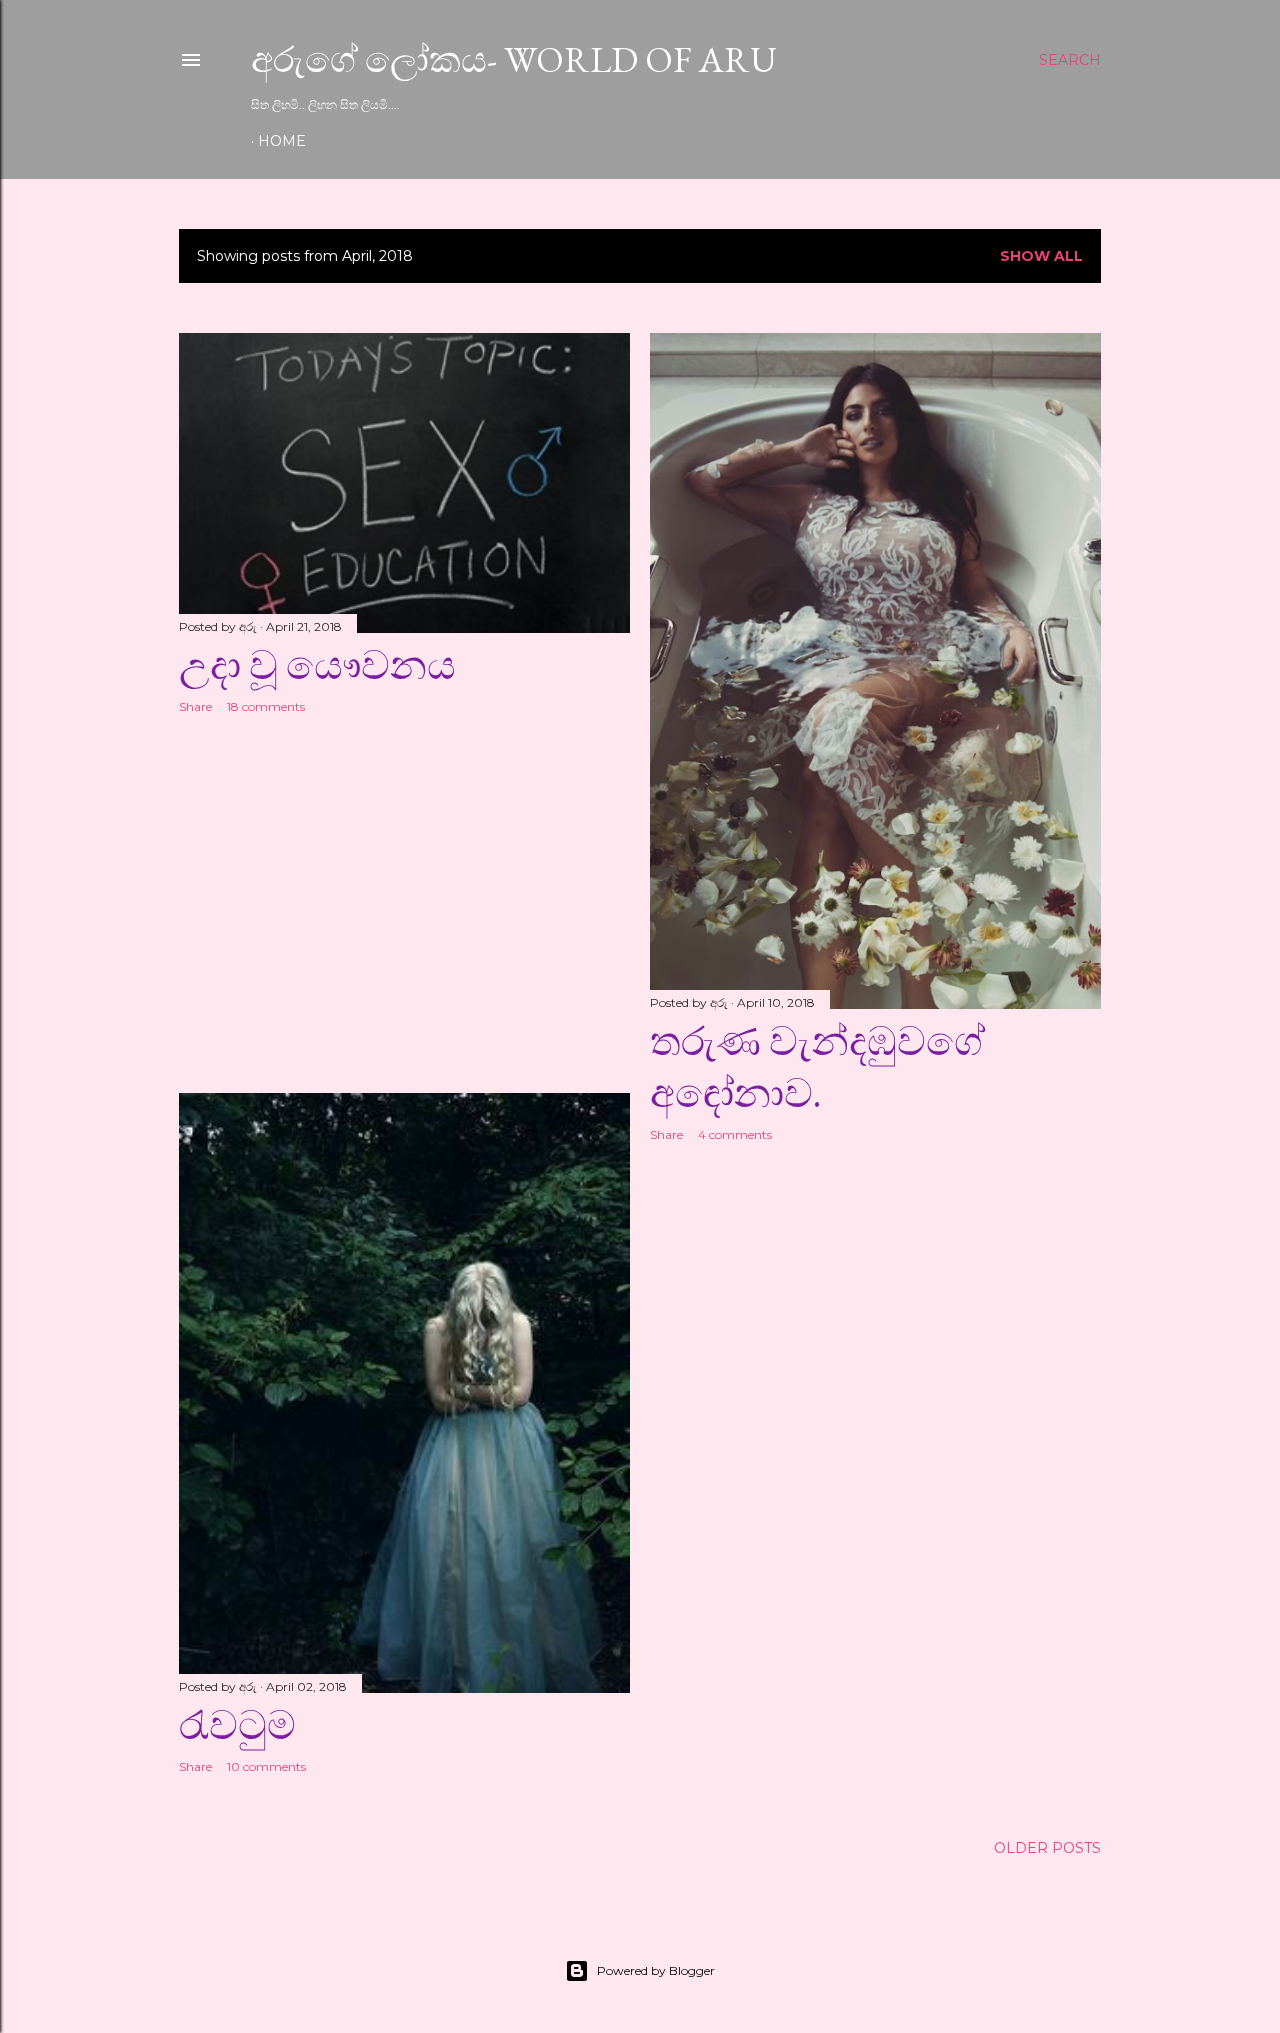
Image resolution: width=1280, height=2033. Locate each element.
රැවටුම (237, 1725)
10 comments (266, 1766)
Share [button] (195, 706)
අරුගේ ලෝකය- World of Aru (514, 59)
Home (282, 141)
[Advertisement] (404, 904)
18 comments (266, 706)
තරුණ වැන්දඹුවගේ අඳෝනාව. (817, 1067)
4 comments (735, 1134)
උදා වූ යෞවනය (317, 665)
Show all (1041, 256)
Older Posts (1047, 1848)
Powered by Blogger (656, 1970)
